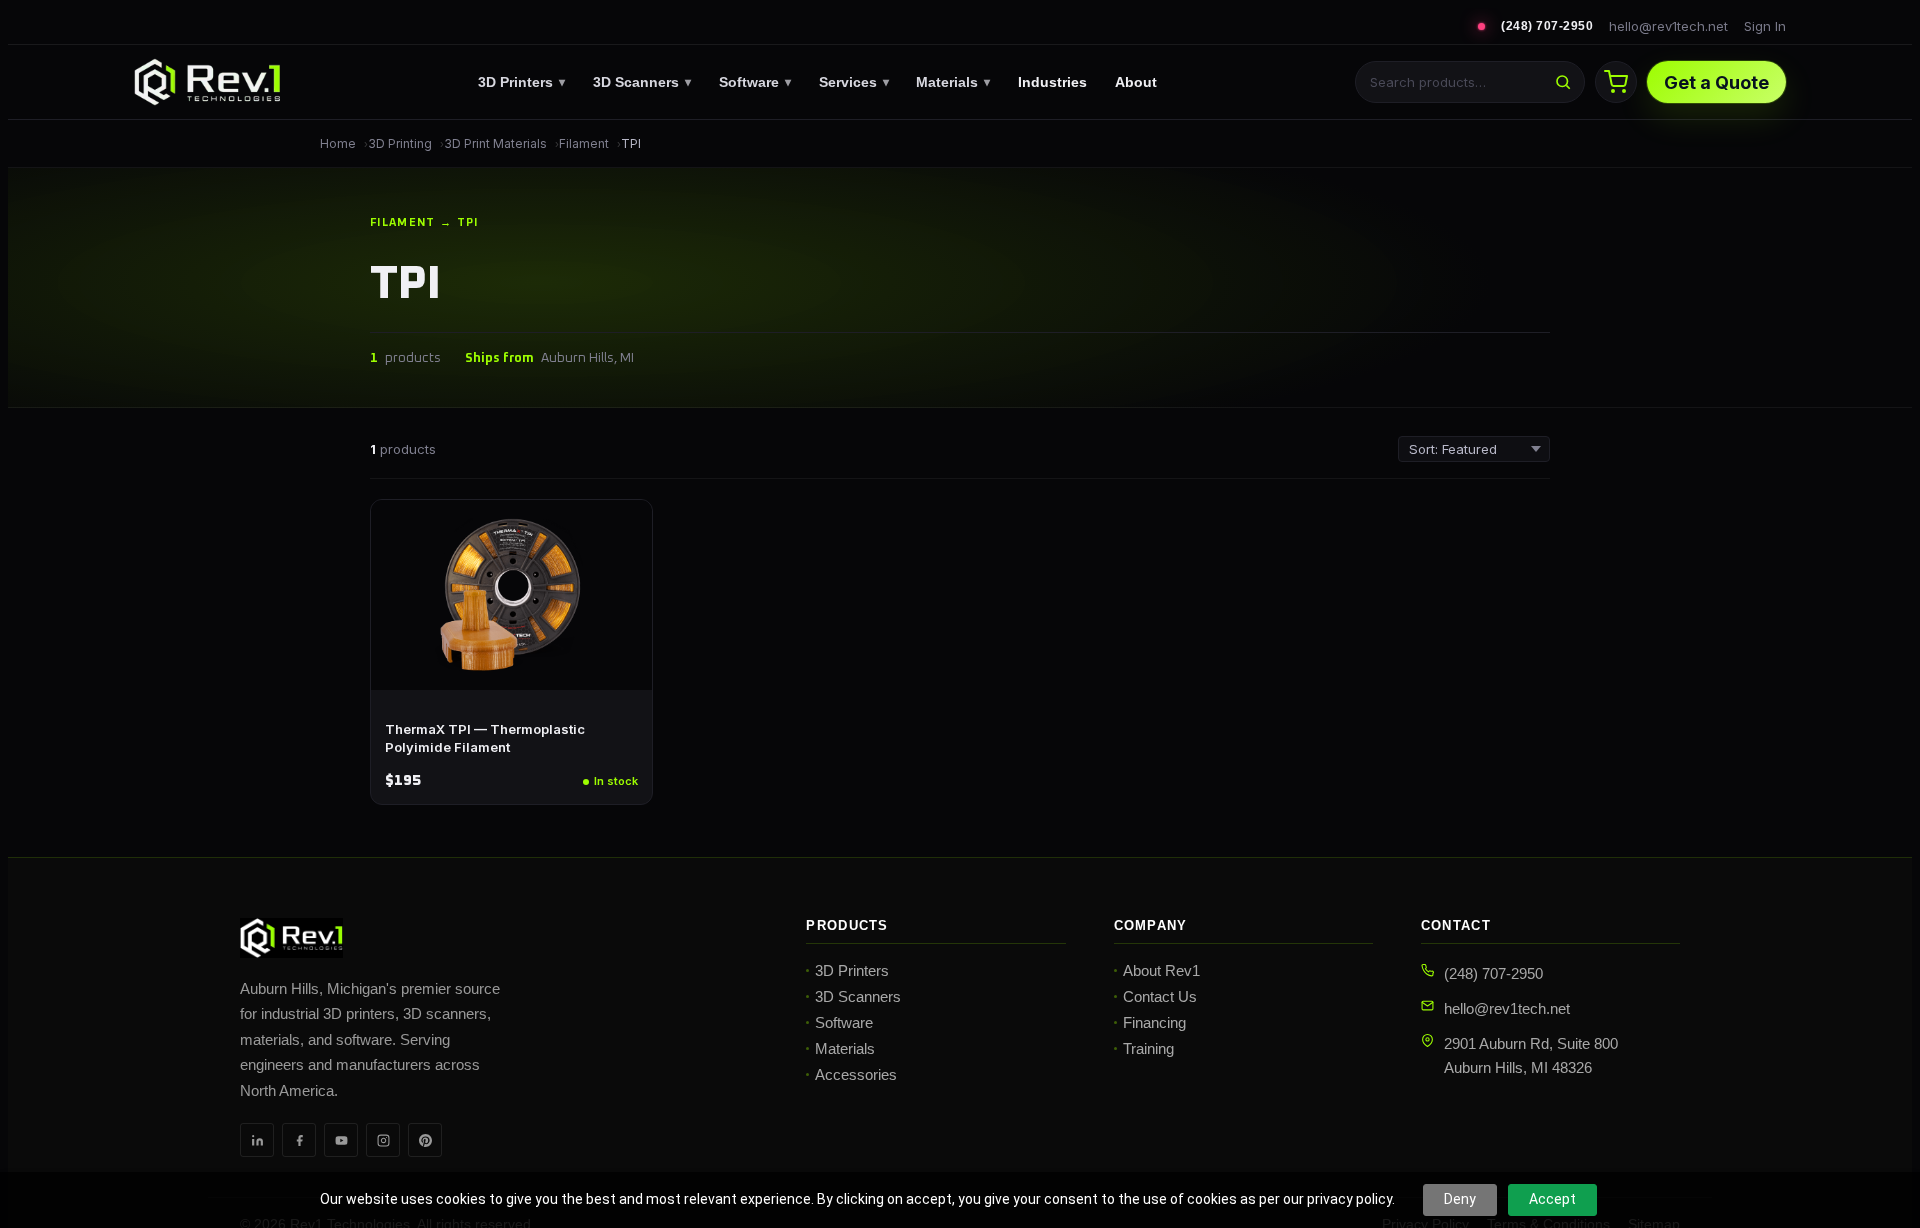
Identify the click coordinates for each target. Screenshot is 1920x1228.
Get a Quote (1716, 82)
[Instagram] (383, 1140)
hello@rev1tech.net (1668, 26)
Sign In (1765, 26)
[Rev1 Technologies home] (207, 82)
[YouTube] (341, 1140)
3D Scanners (642, 82)
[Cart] (1616, 82)
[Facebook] (299, 1140)
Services (854, 82)
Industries (1052, 82)
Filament (584, 143)
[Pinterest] (425, 1140)
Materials (953, 82)
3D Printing (400, 143)
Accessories (856, 1074)
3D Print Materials (495, 143)
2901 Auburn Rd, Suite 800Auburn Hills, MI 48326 (1531, 1055)
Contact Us (1160, 996)
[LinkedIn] (257, 1140)
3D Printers (521, 82)
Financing (1154, 1022)
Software (755, 82)
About (1136, 82)
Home (338, 143)
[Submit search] (1563, 82)
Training (1148, 1048)
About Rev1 (1161, 970)
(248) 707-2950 (1547, 26)
